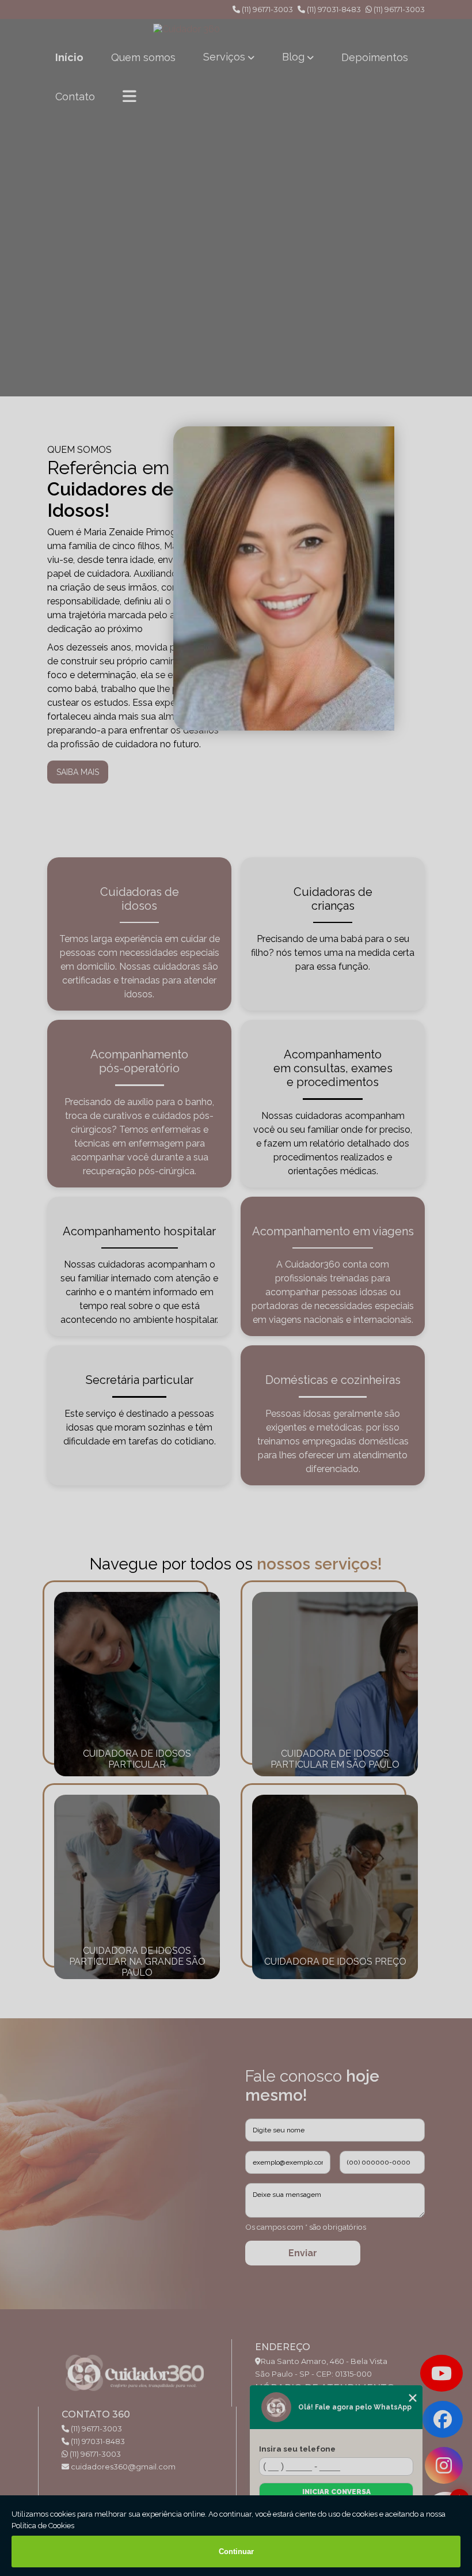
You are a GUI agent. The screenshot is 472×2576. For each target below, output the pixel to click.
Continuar (236, 2552)
